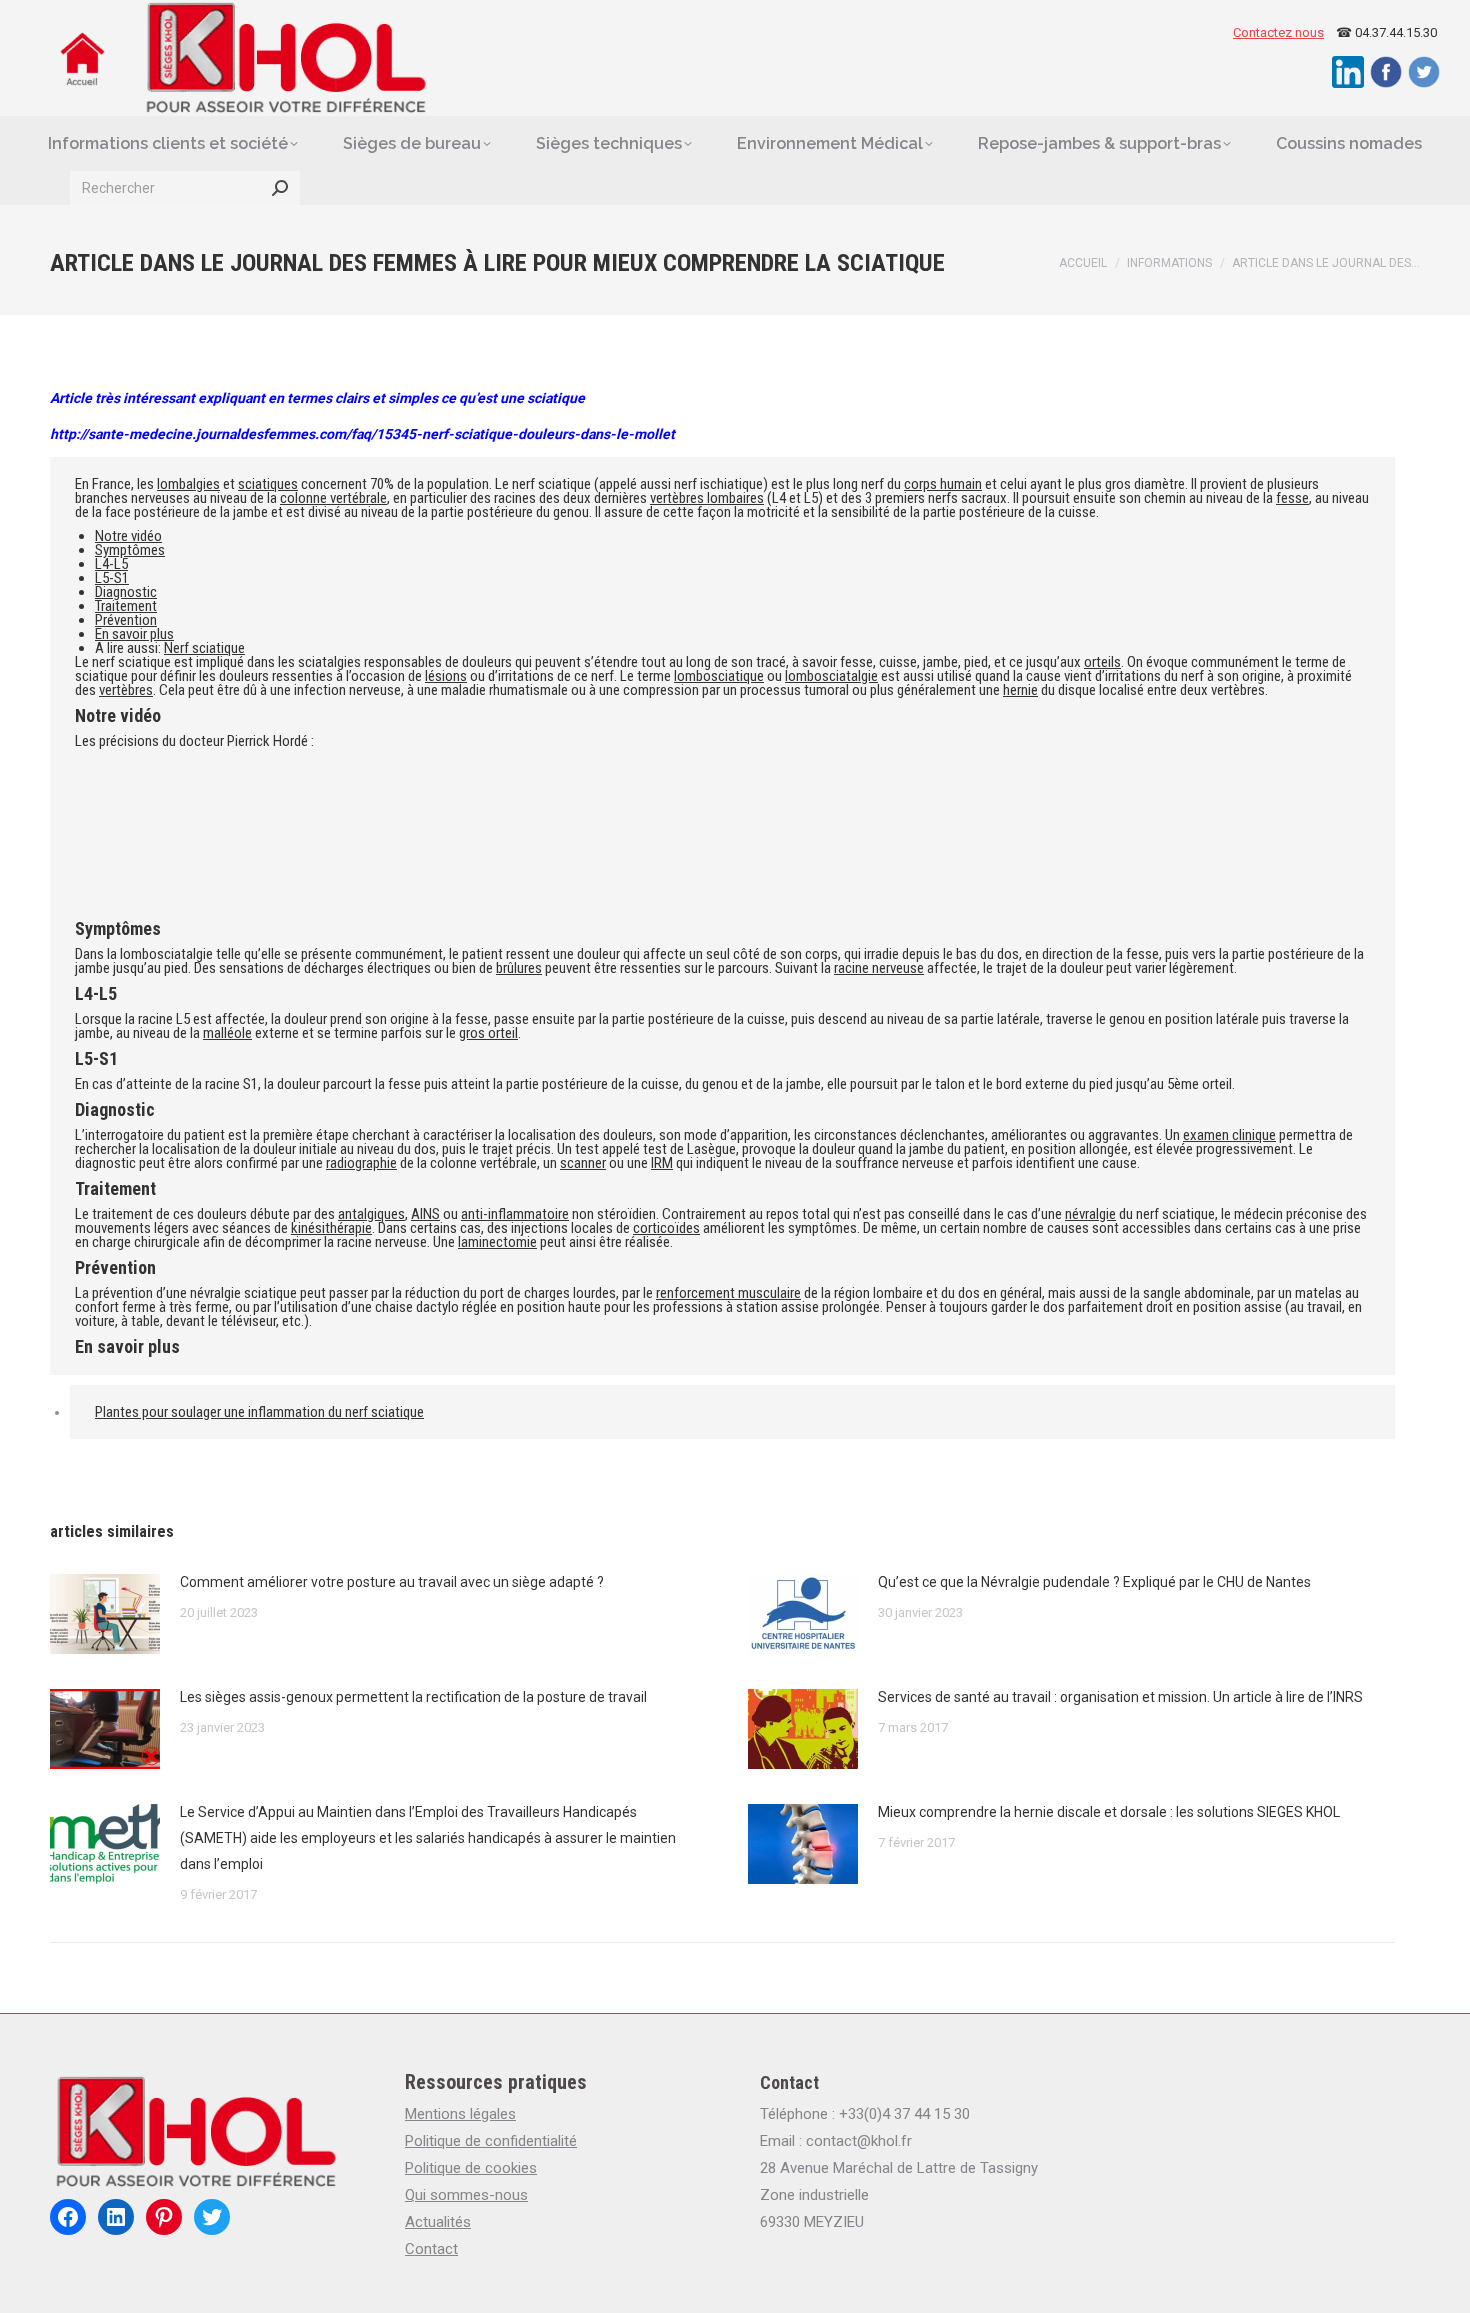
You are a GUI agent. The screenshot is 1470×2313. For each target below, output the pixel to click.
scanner (583, 1163)
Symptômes (130, 550)
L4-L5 (111, 564)
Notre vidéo (128, 536)
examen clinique (1229, 1135)
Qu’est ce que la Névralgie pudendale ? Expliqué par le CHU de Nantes (1094, 1582)
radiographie (361, 1163)
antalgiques (371, 1214)
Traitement (126, 606)
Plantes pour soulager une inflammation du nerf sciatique (259, 1412)
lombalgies (188, 484)
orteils (1102, 662)
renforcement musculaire (728, 1293)
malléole (227, 1033)
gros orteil (488, 1033)
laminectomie (497, 1242)
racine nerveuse (879, 968)
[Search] (280, 188)
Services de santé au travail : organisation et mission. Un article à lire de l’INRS (1120, 1697)
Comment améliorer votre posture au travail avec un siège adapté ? (392, 1582)
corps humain (943, 484)
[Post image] (105, 1614)
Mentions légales (460, 2114)
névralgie (1090, 1214)
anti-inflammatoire (515, 1214)
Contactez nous (1278, 32)
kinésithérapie (331, 1228)
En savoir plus (134, 634)
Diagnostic (126, 592)
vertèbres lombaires (707, 498)
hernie (1020, 690)
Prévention (126, 620)
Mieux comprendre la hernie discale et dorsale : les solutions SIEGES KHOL (1109, 1812)
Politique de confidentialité (491, 2141)
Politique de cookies (471, 2168)
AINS (425, 1214)
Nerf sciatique (204, 648)
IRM (662, 1163)
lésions (446, 676)
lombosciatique (719, 676)
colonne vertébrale (333, 498)
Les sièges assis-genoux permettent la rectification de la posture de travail (413, 1697)
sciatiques (268, 484)
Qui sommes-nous (466, 2195)
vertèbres (126, 690)
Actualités (438, 2222)
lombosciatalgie (831, 676)
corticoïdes (666, 1228)
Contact (431, 2249)
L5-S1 (112, 578)
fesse (1292, 498)
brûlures (519, 968)
